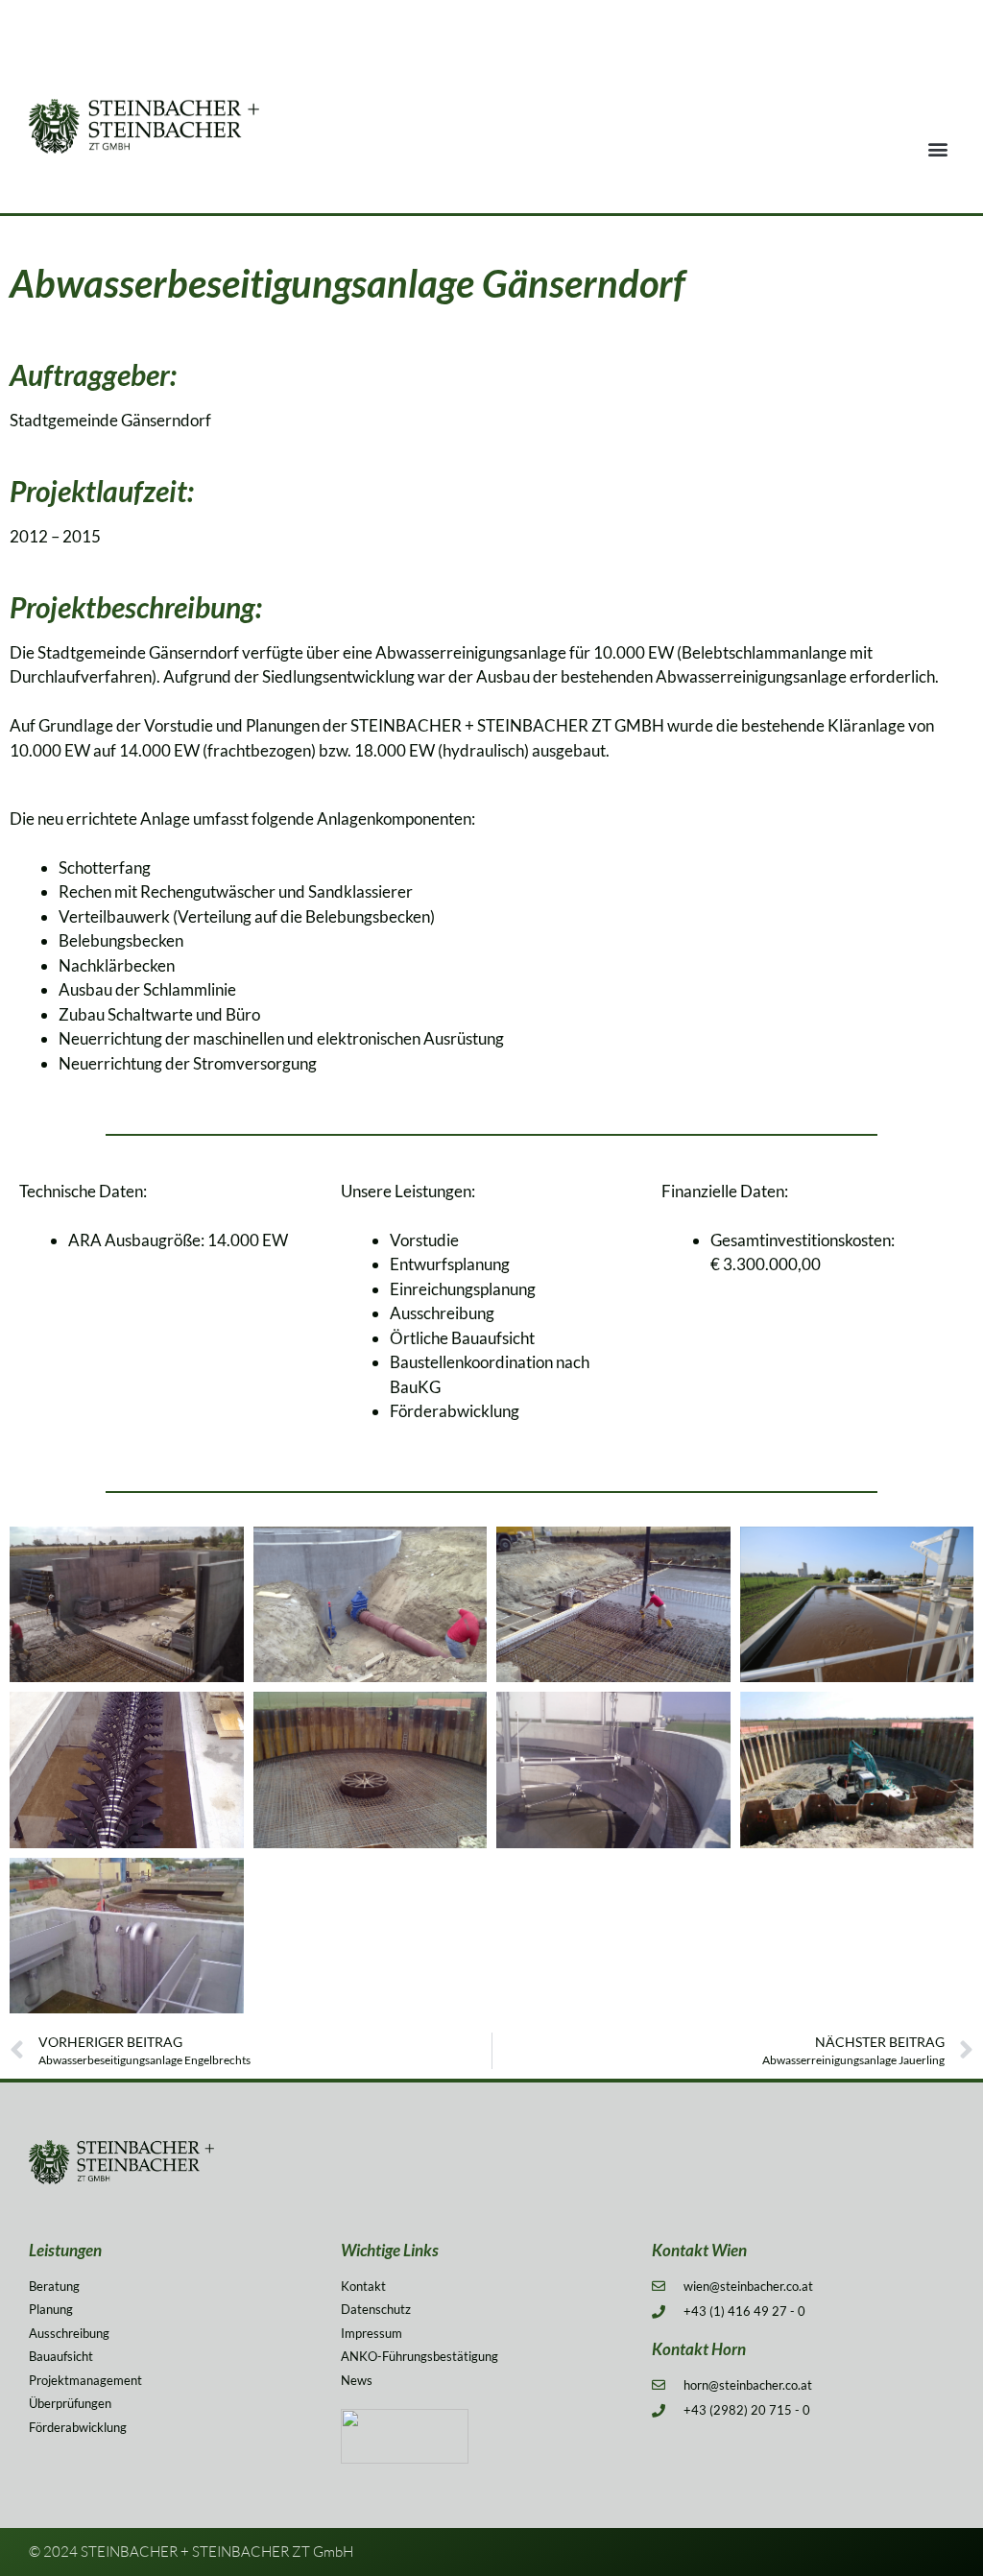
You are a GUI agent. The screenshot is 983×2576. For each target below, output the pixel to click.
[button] (938, 149)
